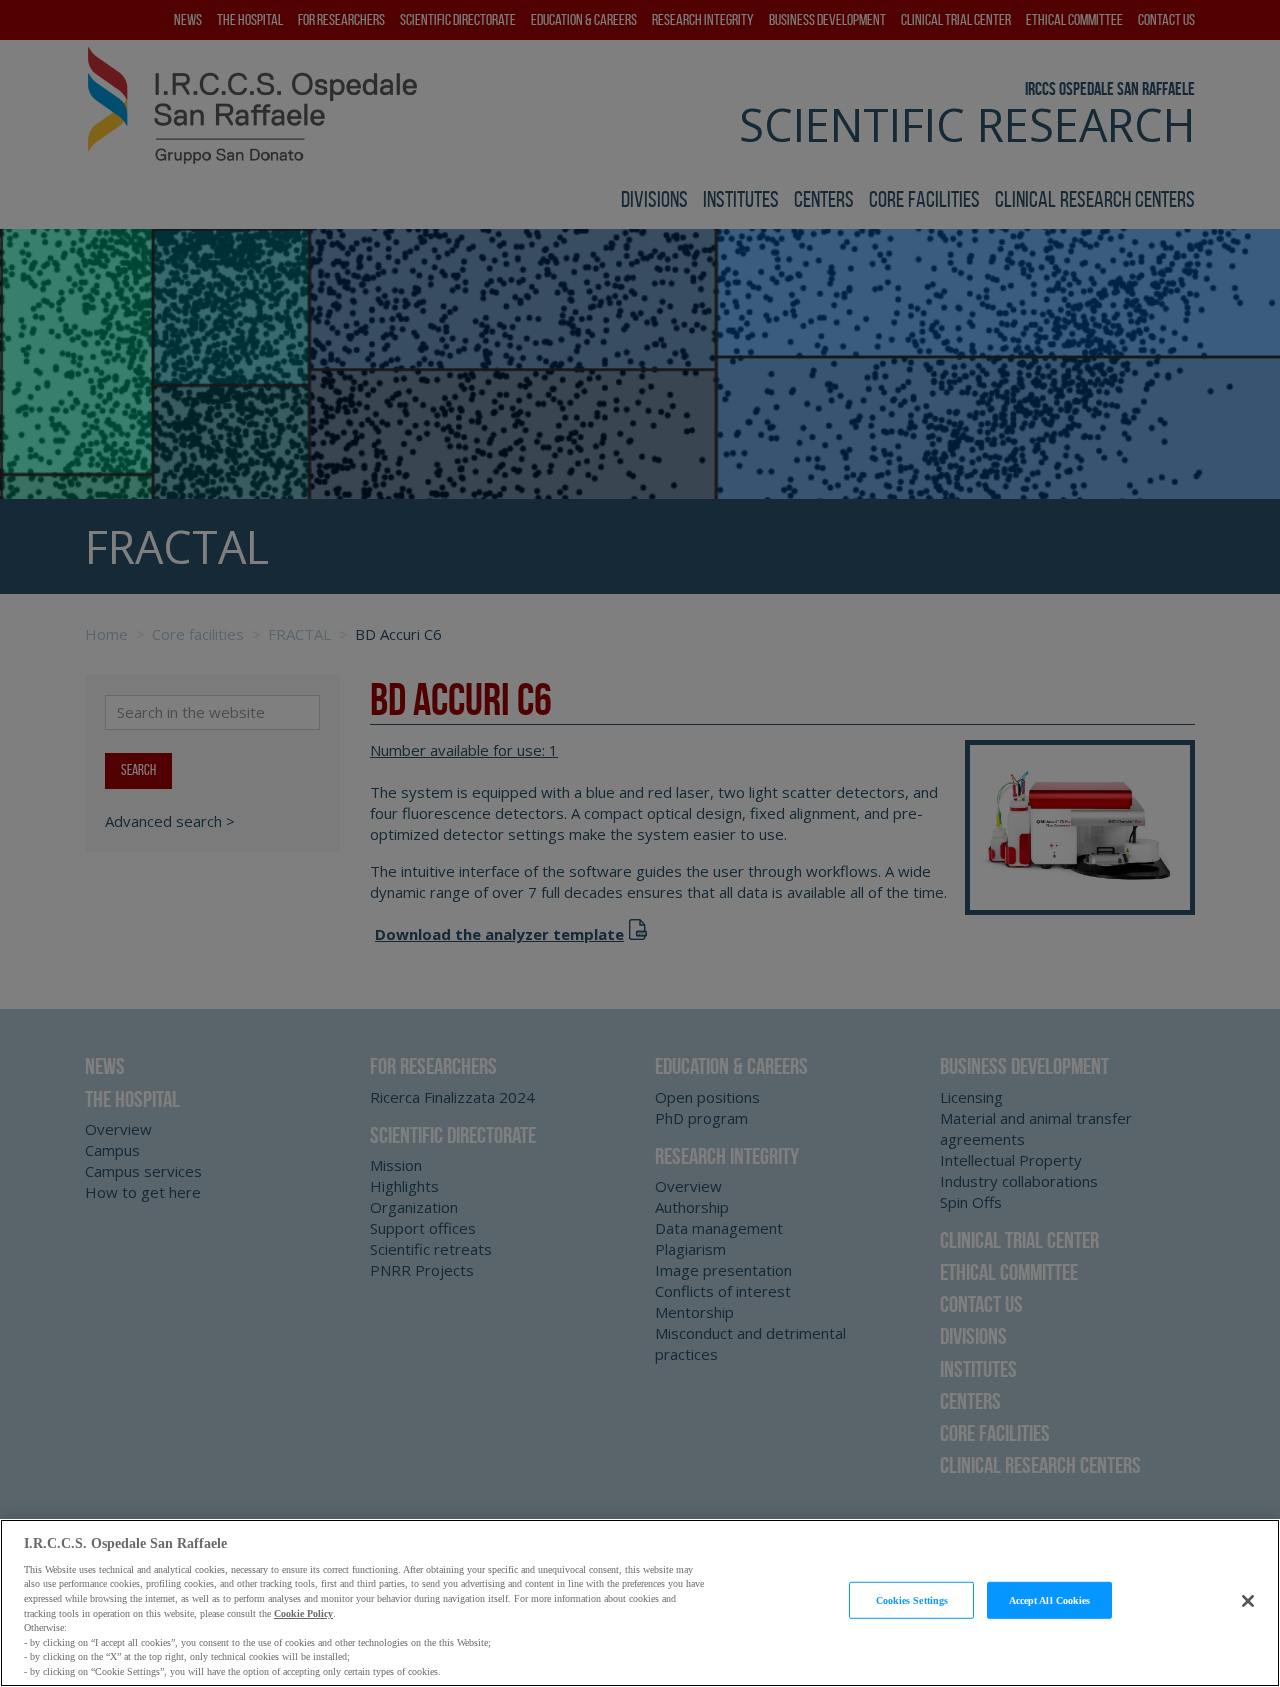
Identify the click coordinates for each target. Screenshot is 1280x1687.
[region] (640, 1603)
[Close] (1248, 1601)
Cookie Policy (303, 1612)
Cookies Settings (912, 1599)
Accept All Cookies (1050, 1599)
